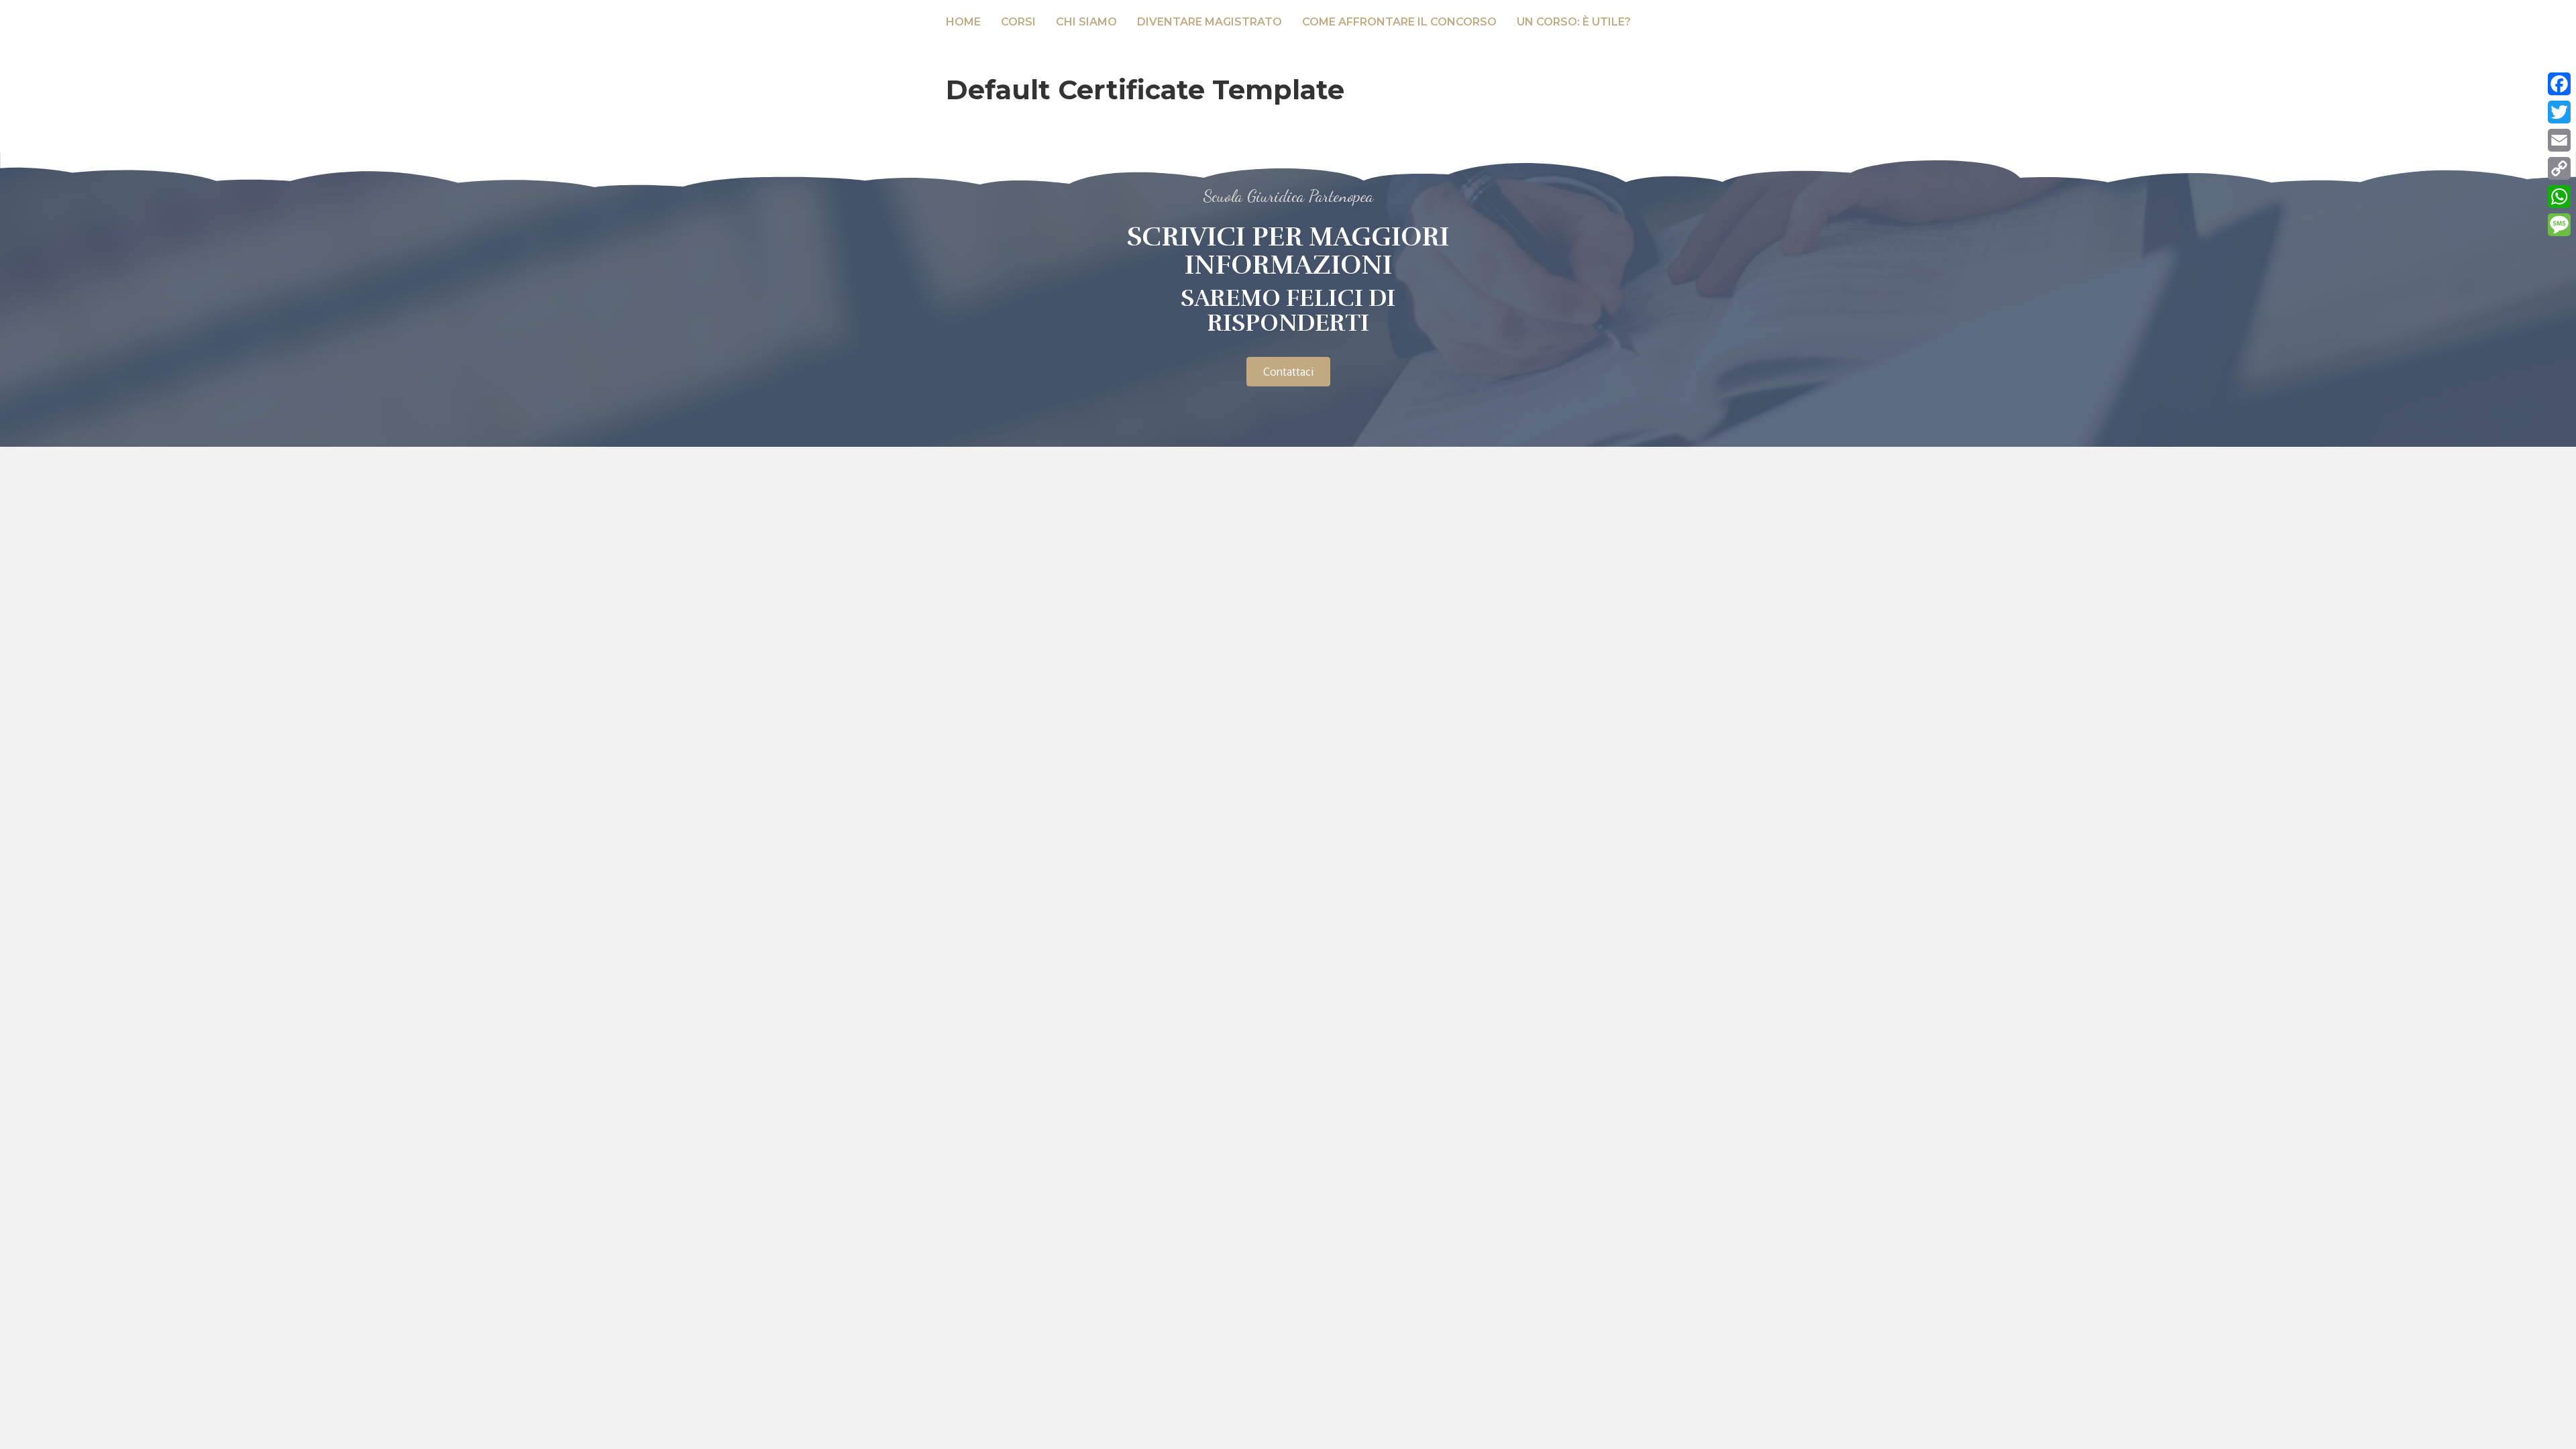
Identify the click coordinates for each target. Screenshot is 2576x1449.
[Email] (2559, 140)
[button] (1288, 372)
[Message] (2559, 225)
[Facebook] (2559, 84)
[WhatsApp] (2559, 197)
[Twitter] (2559, 112)
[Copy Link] (2559, 168)
